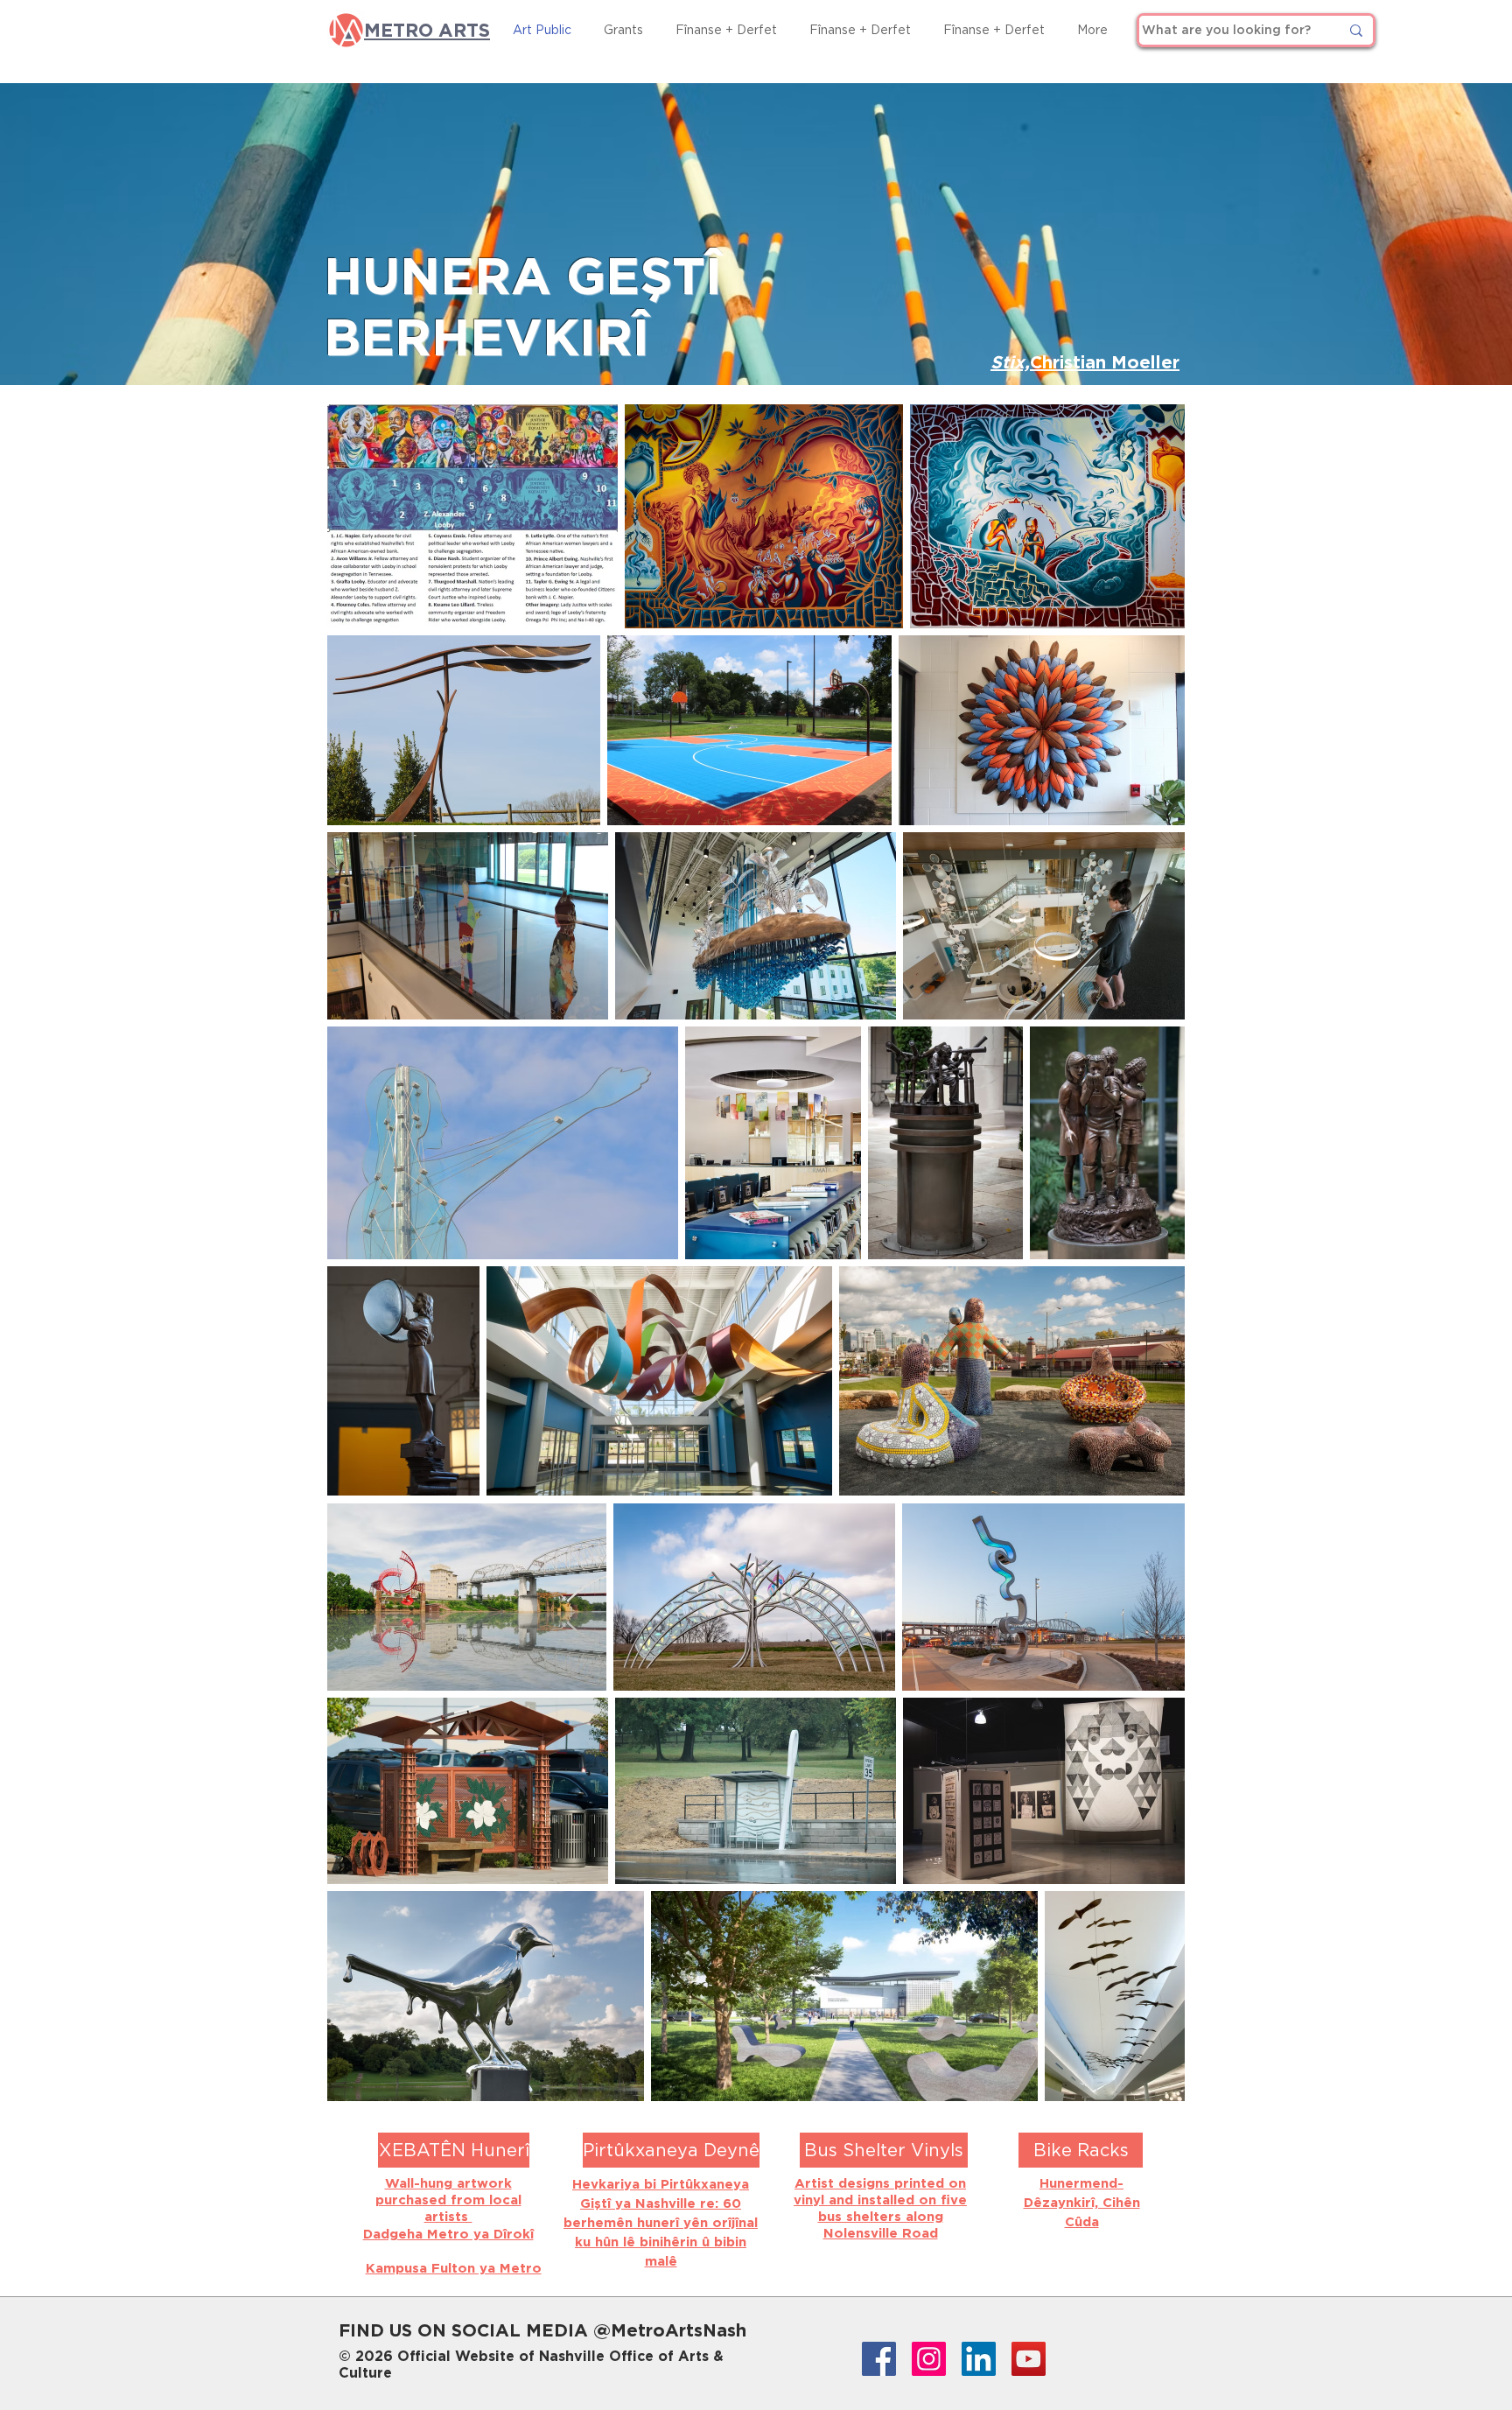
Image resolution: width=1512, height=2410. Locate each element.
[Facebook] (879, 2359)
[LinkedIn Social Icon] (979, 2359)
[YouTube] (1029, 2359)
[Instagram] (929, 2359)
